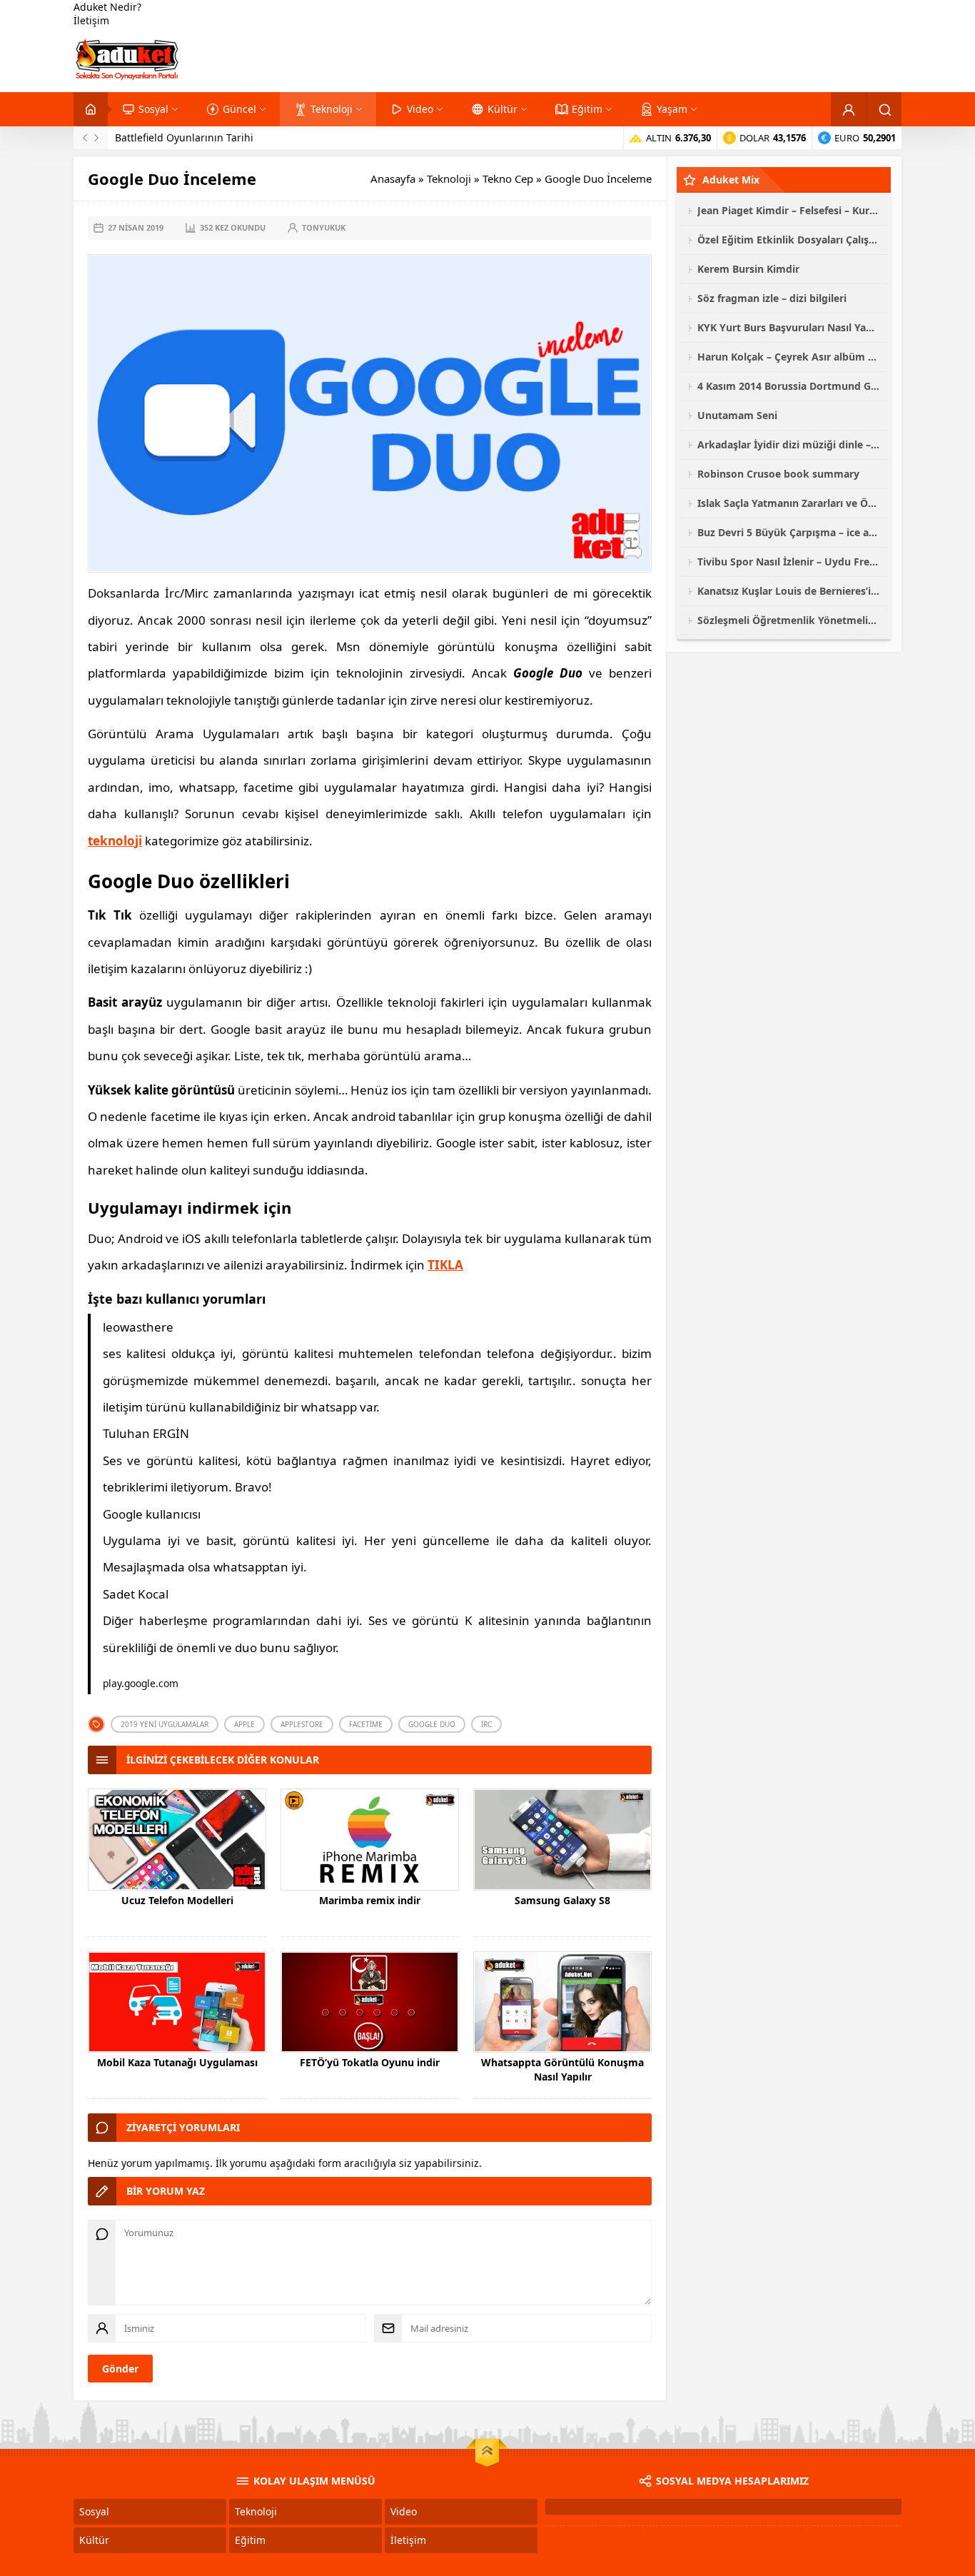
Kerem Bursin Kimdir (748, 269)
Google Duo (432, 1724)
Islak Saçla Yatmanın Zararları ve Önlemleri (789, 503)
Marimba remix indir (370, 1900)
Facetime (366, 1724)
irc (486, 1724)
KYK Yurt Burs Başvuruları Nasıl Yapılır (789, 327)
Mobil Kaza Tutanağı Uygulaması (177, 2062)
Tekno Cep (508, 178)
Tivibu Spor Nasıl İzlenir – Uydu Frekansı (789, 562)
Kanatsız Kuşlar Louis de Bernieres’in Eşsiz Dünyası (789, 591)
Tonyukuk (324, 227)
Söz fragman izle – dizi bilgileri (772, 298)
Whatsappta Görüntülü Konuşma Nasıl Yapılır (562, 2069)
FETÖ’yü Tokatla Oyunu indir (370, 2062)
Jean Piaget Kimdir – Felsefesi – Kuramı (789, 210)
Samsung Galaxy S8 (562, 1900)
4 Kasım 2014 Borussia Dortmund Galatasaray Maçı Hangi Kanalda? (789, 386)
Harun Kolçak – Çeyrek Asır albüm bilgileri (789, 357)
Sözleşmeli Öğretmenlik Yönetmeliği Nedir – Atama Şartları (789, 620)
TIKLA (445, 1265)
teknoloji (115, 841)
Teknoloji (449, 178)
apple (244, 1724)
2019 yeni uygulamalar (165, 1724)
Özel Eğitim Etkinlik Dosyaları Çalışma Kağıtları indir (789, 240)
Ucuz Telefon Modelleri (177, 1900)
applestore (302, 1724)
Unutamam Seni (737, 415)
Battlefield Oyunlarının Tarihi (184, 137)
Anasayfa (393, 178)
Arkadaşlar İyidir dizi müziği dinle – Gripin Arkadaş (789, 444)
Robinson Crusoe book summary (778, 474)
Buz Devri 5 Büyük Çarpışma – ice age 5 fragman (789, 532)
